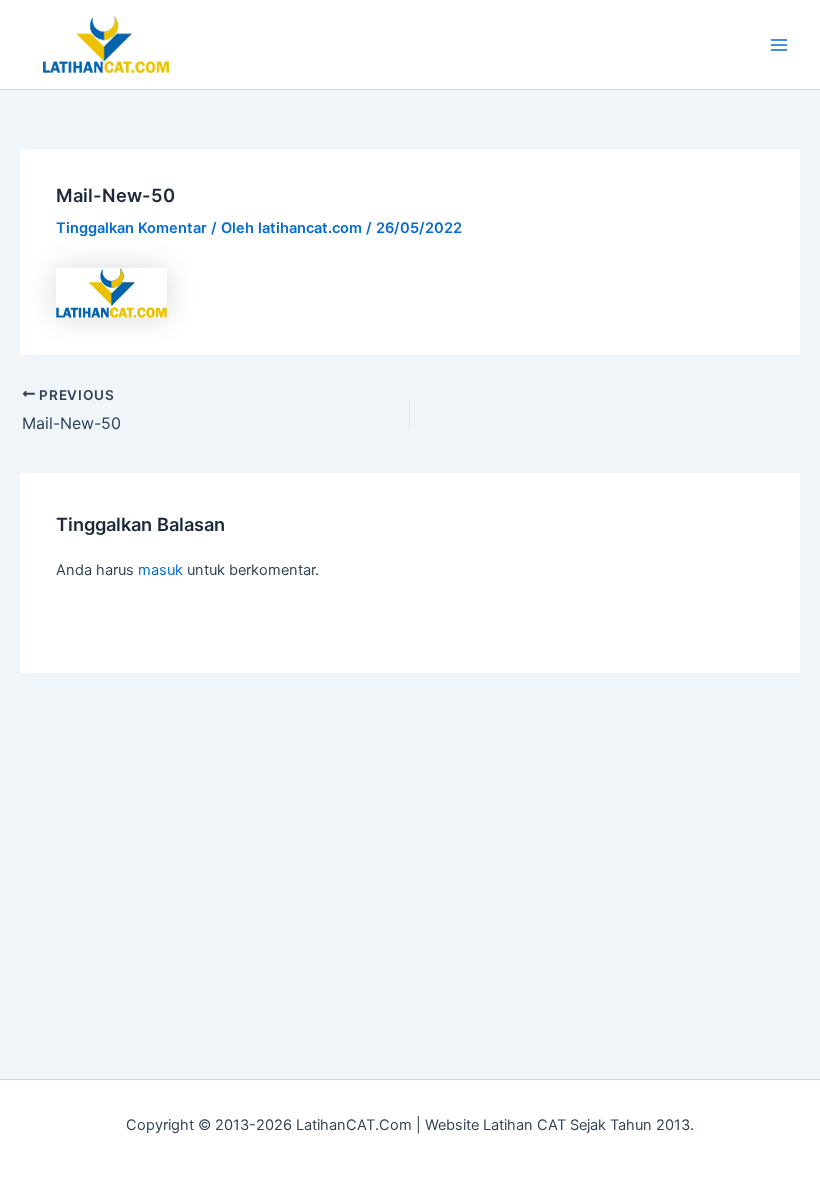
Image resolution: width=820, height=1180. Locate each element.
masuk (160, 570)
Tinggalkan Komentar (131, 228)
